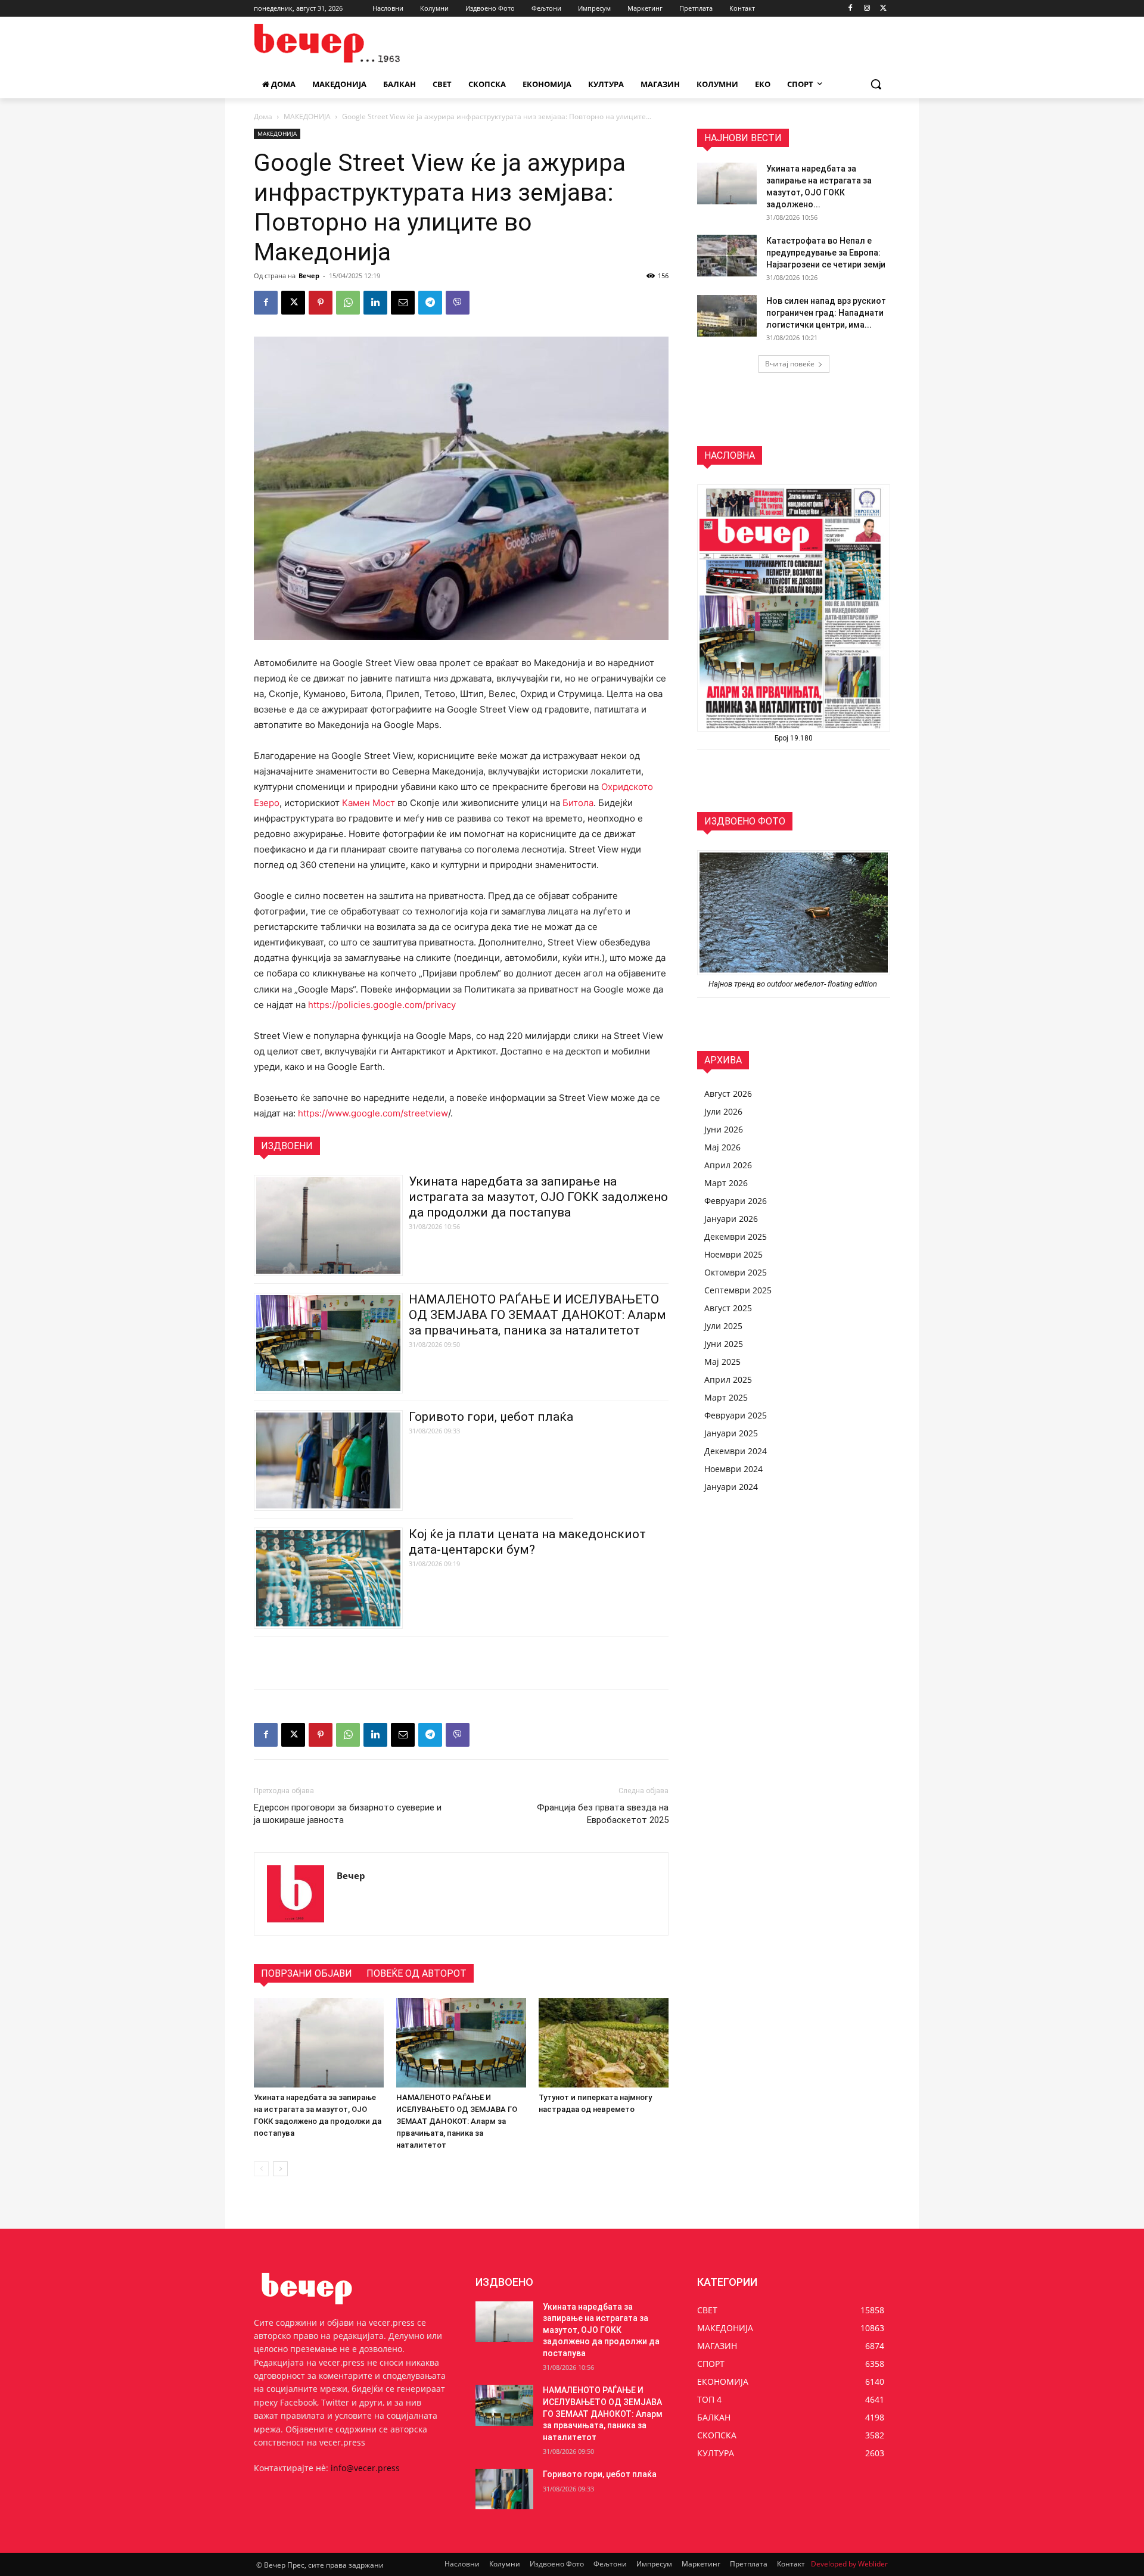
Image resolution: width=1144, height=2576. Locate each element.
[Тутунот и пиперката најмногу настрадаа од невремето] (604, 2043)
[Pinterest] (321, 303)
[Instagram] (867, 9)
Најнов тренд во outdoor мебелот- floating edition (794, 984)
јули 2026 (723, 1111)
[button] (876, 84)
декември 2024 (736, 1451)
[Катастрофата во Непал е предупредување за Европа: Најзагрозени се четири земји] (727, 256)
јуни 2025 (724, 1344)
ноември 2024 (733, 1469)
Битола (578, 803)
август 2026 (728, 1093)
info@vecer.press (365, 2468)
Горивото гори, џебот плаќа (491, 1417)
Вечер (309, 276)
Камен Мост (369, 803)
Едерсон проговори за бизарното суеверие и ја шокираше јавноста (348, 1814)
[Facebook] (851, 9)
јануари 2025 (731, 1433)
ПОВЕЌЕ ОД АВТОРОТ (416, 1973)
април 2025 (728, 1379)
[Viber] (458, 303)
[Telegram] (430, 303)
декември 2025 (736, 1236)
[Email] (403, 303)
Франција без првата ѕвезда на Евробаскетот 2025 (603, 1814)
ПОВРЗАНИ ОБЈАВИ (307, 1973)
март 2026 (726, 1183)
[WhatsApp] (348, 303)
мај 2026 (722, 1147)
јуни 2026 (724, 1129)
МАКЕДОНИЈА (307, 116)
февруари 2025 (736, 1415)
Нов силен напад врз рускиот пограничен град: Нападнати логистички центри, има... (826, 313)
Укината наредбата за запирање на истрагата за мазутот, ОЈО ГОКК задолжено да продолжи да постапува (538, 1197)
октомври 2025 (736, 1272)
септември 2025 (738, 1290)
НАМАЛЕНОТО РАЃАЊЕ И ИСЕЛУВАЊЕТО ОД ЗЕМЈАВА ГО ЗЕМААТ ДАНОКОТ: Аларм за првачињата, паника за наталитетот (537, 1315)
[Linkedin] (375, 303)
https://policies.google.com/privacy (382, 1005)
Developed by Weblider (849, 2564)
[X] (883, 9)
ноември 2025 (733, 1254)
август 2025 (728, 1308)
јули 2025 (723, 1326)
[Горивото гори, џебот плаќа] (504, 2489)
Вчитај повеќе (790, 364)
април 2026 (728, 1165)
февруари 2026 (736, 1201)
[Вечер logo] (349, 43)
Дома (263, 116)
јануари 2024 (731, 1487)
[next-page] (280, 2169)
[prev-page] (261, 2169)
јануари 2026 (731, 1219)
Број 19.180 (794, 738)
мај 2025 (722, 1362)
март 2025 (726, 1397)
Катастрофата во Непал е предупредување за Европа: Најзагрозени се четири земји (826, 253)
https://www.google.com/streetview (373, 1113)
